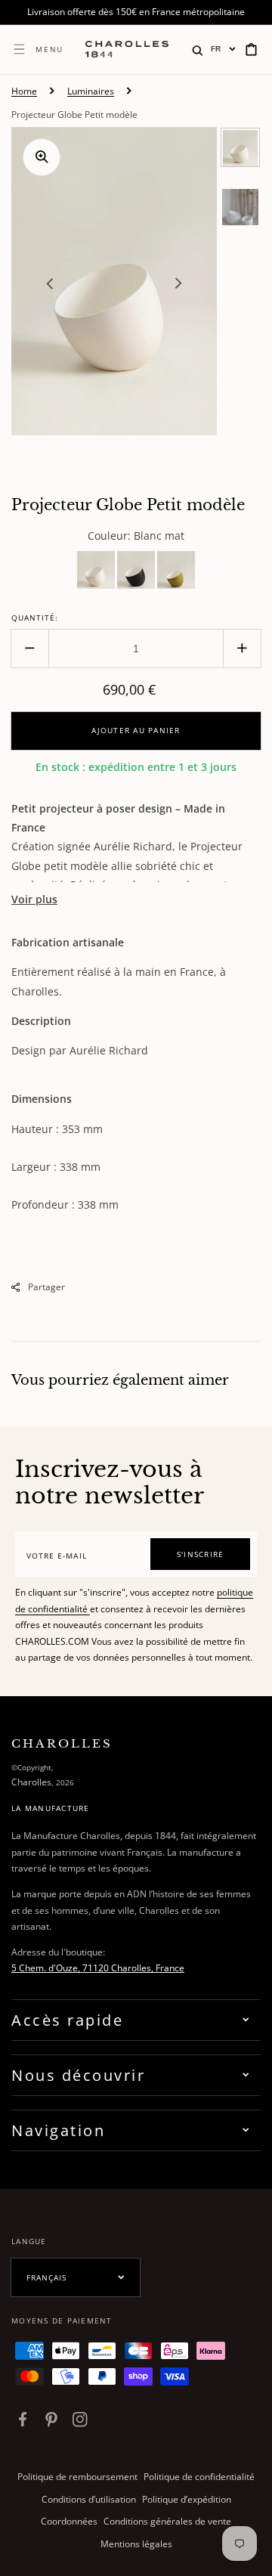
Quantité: (35, 618)
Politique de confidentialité (199, 2477)
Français (46, 2277)
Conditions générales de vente (167, 2521)
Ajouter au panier (136, 730)
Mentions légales (136, 2544)
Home (24, 91)
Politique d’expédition (187, 2499)
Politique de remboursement (77, 2477)
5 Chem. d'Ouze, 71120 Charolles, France (98, 1968)
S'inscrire (201, 1554)
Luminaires (91, 91)
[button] (198, 49)
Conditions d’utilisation (89, 2499)
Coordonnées (69, 2521)
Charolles (31, 1782)
